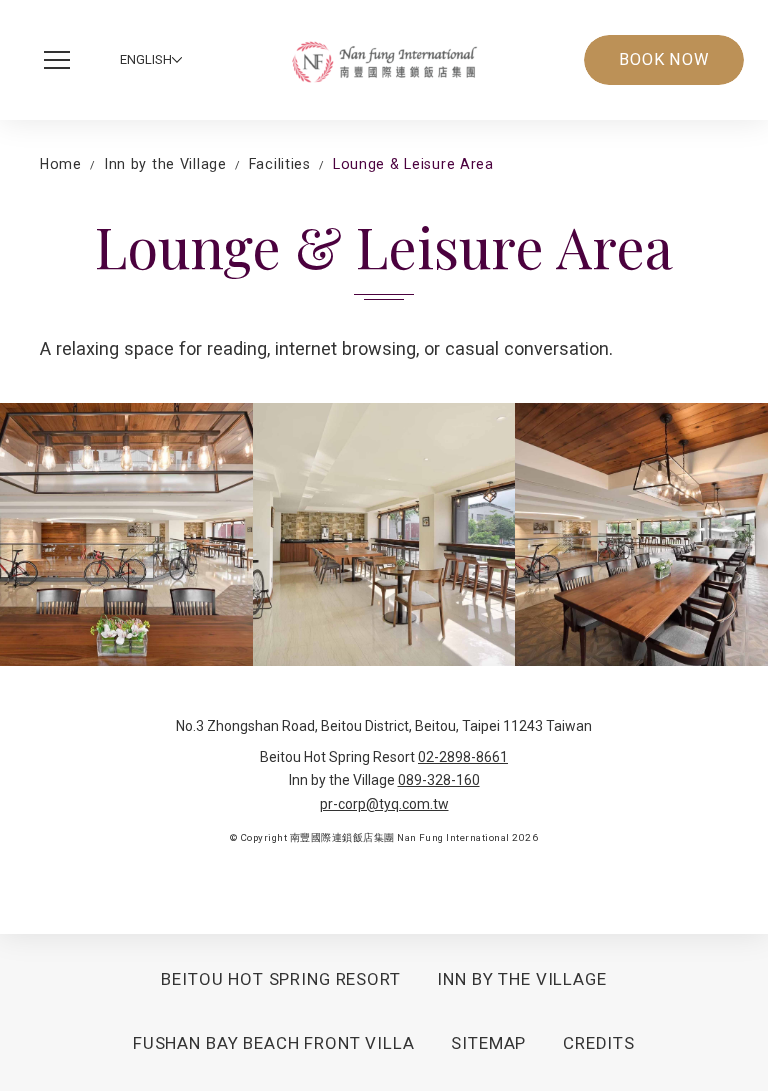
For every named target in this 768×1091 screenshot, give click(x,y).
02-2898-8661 (463, 757)
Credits (599, 1043)
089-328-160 (439, 780)
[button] (62, 60)
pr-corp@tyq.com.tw (384, 804)
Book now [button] (664, 59)
